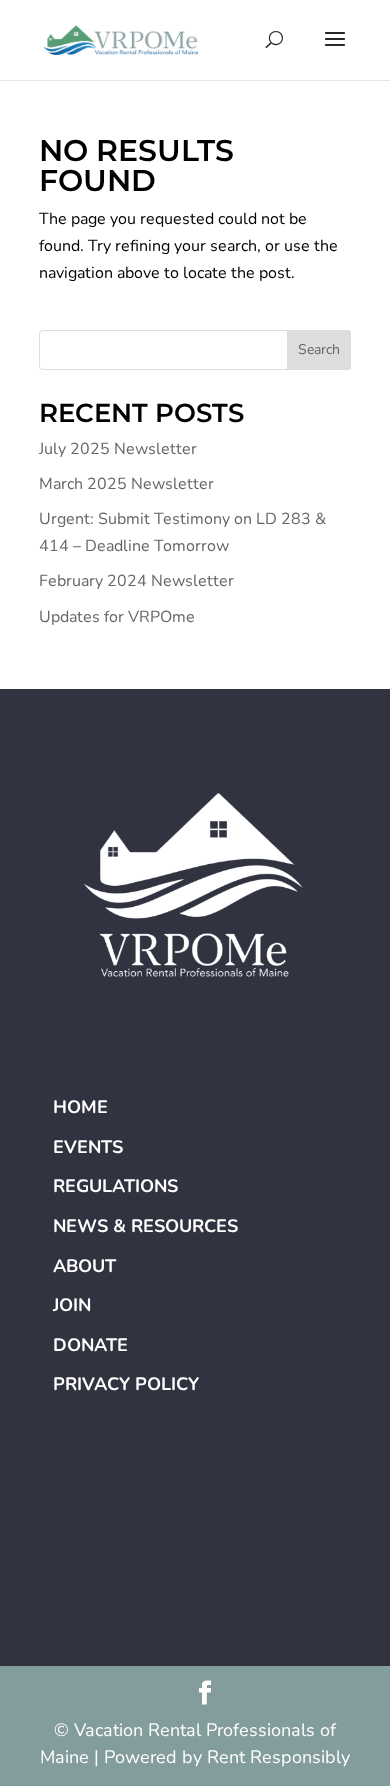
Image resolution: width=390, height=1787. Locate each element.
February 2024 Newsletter (136, 581)
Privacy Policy (126, 1384)
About (84, 1266)
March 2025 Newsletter (126, 484)
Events (88, 1147)
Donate (90, 1345)
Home (80, 1107)
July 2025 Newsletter (118, 449)
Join (72, 1305)
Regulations (115, 1186)
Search (319, 349)
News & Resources (145, 1226)
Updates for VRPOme (117, 617)
